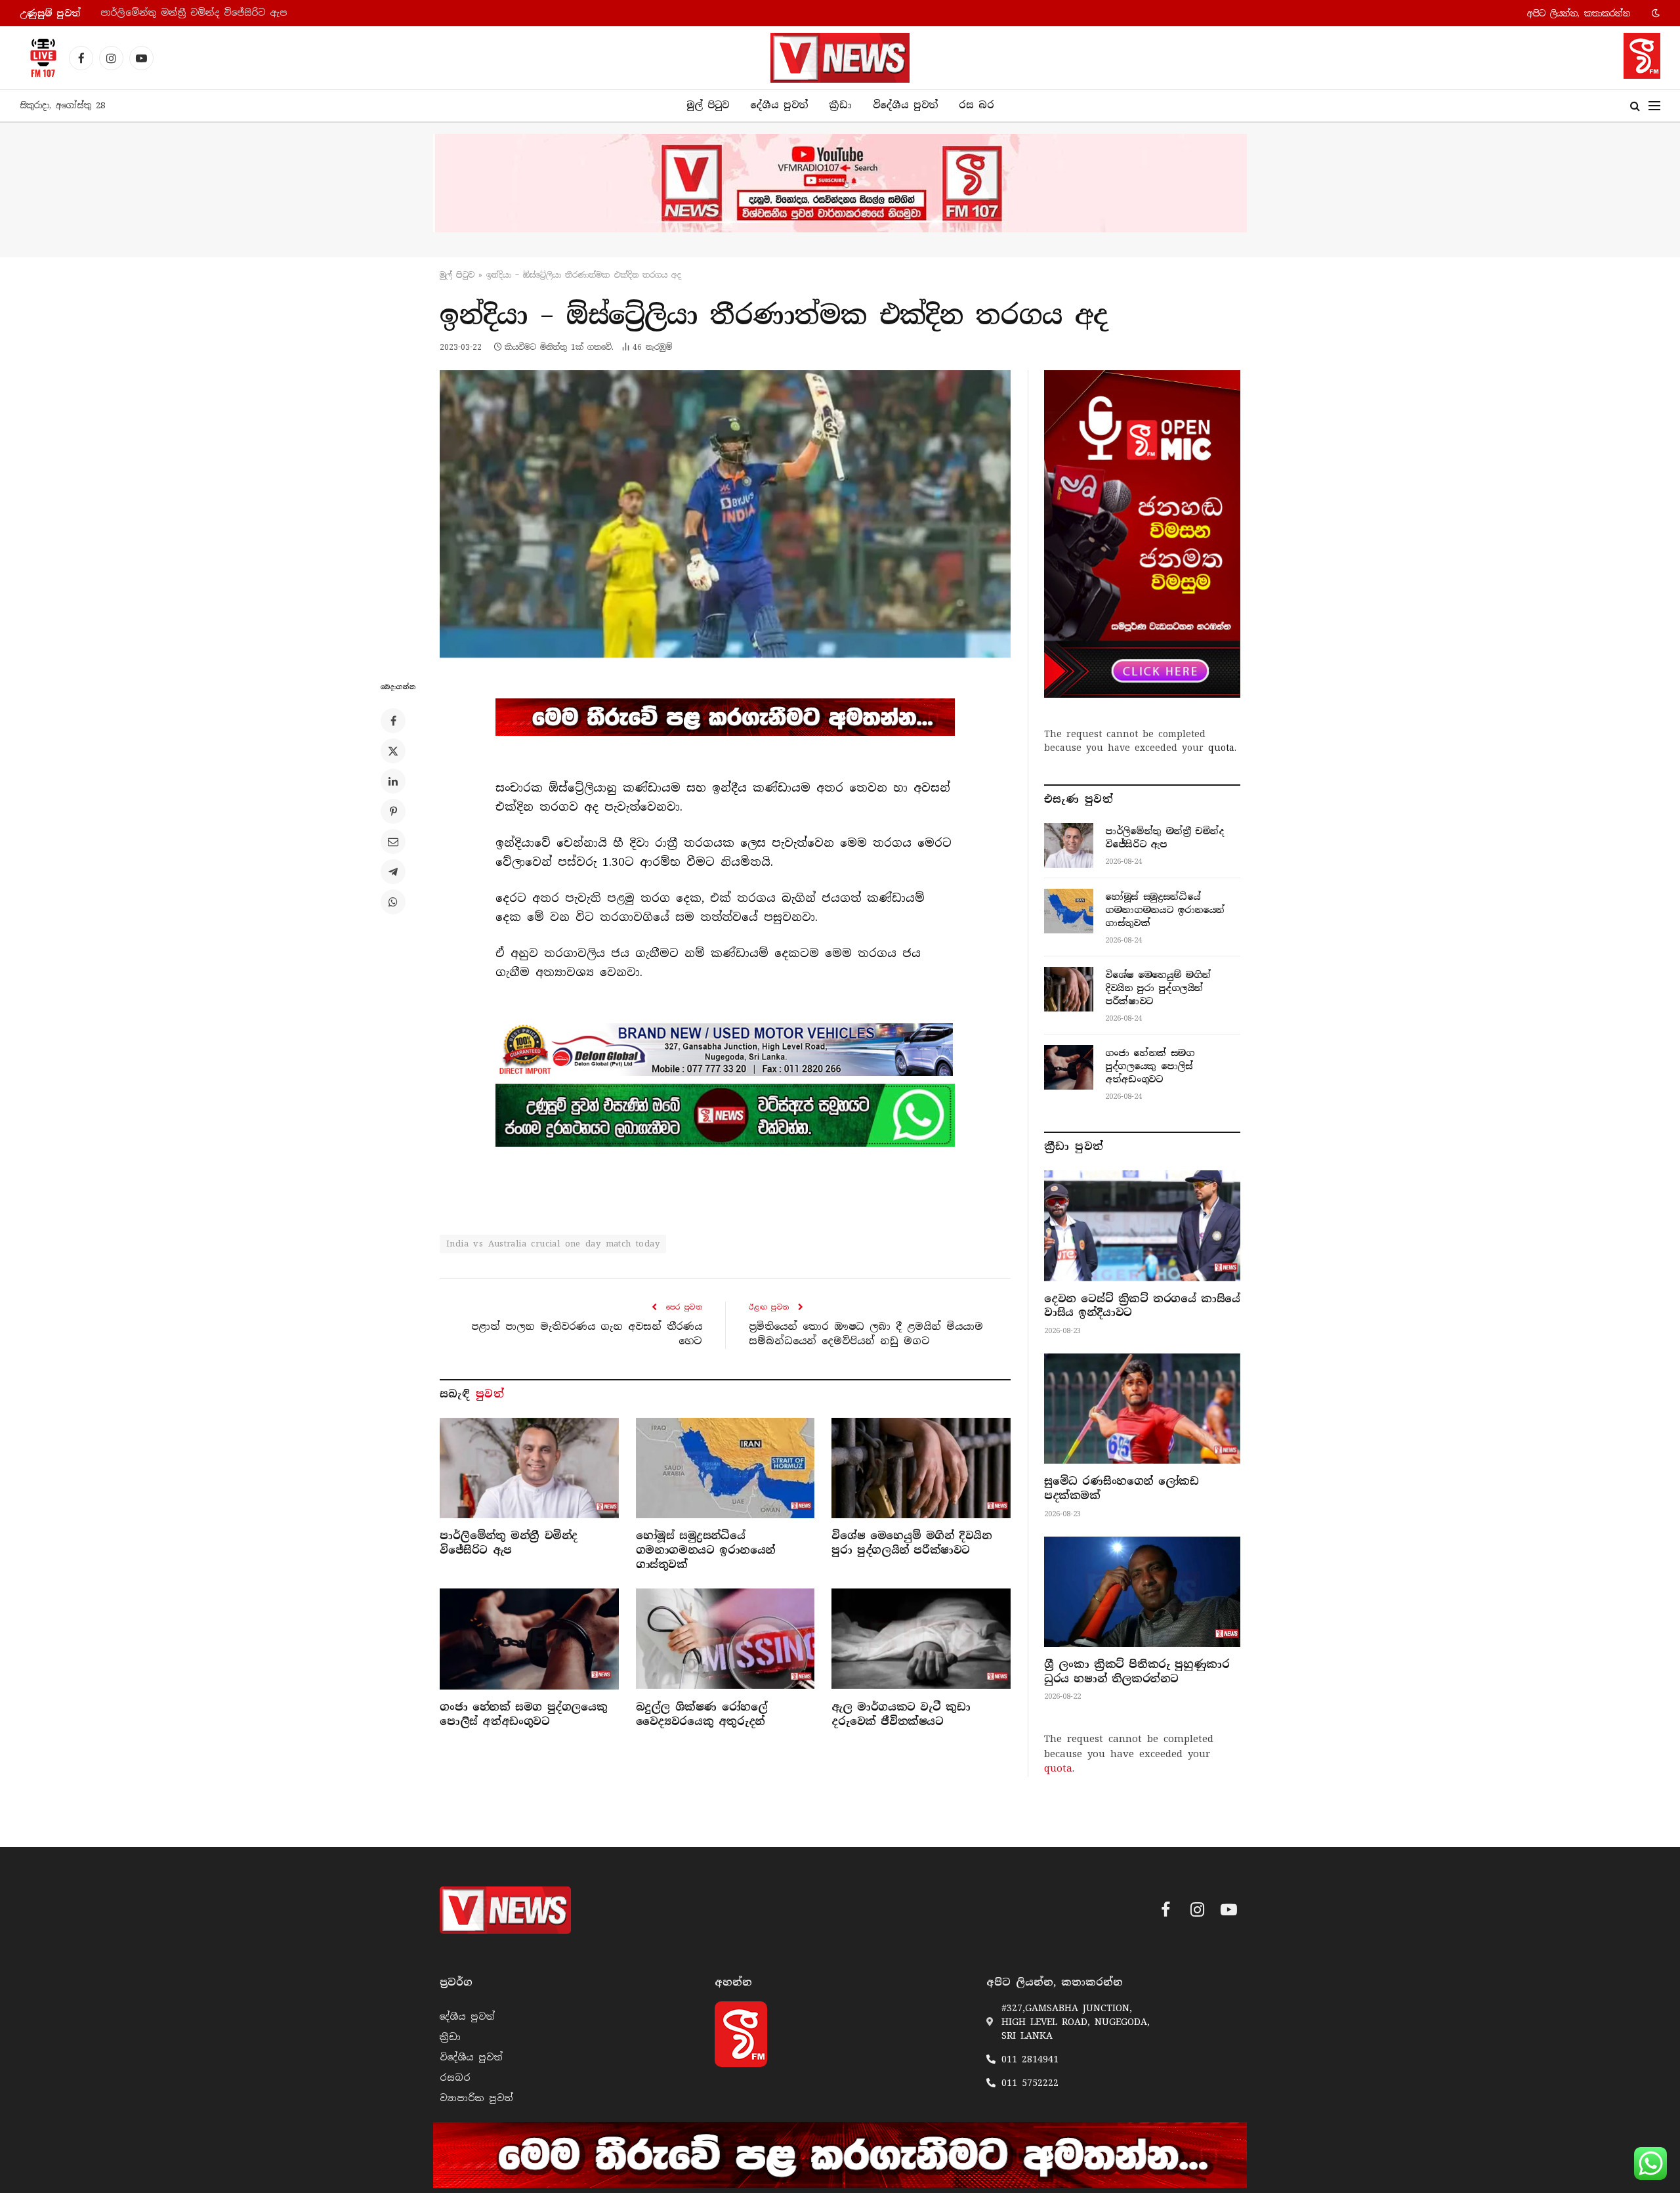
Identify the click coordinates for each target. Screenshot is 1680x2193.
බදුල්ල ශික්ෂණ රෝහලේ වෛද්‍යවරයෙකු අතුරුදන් (702, 1714)
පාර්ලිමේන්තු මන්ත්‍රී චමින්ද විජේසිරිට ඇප (509, 1543)
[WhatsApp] (393, 902)
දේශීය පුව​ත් (779, 105)
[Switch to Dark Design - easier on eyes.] (1654, 13)
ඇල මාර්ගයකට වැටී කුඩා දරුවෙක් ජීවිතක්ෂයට (901, 1714)
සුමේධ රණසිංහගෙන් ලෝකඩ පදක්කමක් (1121, 1488)
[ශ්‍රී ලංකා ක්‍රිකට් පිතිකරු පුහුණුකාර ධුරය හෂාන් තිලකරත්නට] (1142, 1592)
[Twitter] (393, 751)
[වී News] (840, 58)
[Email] (393, 841)
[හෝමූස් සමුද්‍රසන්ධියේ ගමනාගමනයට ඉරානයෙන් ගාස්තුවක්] (725, 1468)
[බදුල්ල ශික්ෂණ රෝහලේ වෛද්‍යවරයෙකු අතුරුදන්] (725, 1639)
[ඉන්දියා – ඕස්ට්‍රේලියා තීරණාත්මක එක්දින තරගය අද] (725, 514)
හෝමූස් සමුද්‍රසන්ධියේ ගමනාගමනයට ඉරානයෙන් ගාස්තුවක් (233, 13)
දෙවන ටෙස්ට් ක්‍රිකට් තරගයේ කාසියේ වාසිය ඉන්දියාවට (1142, 1306)
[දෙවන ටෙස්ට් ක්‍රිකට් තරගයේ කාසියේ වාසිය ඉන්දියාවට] (1142, 1225)
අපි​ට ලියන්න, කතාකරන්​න (1579, 13)
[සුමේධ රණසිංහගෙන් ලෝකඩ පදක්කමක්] (1142, 1409)
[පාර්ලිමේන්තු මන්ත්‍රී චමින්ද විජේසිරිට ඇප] (529, 1468)
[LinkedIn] (393, 781)
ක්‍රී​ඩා (840, 105)
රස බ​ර (976, 105)
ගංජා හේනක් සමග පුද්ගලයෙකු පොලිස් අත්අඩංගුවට (523, 1714)
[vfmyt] (840, 183)
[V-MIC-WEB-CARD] (1142, 534)
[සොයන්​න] (1635, 106)
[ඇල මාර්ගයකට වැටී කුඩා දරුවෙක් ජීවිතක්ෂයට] (921, 1639)
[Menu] (1654, 106)
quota (1221, 748)
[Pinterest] (393, 811)
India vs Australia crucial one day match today (553, 1244)
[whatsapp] (725, 1115)
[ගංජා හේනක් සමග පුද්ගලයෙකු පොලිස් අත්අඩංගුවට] (529, 1639)
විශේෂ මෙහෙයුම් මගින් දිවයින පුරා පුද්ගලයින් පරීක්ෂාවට (912, 1543)
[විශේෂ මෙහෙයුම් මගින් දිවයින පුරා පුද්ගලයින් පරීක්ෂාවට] (921, 1468)
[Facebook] (393, 721)
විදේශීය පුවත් (905, 105)
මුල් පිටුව (708, 105)
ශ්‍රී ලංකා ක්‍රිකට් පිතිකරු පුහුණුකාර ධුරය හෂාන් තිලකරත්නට (1137, 1671)
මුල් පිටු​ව (457, 275)
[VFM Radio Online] (39, 58)
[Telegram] (393, 872)
